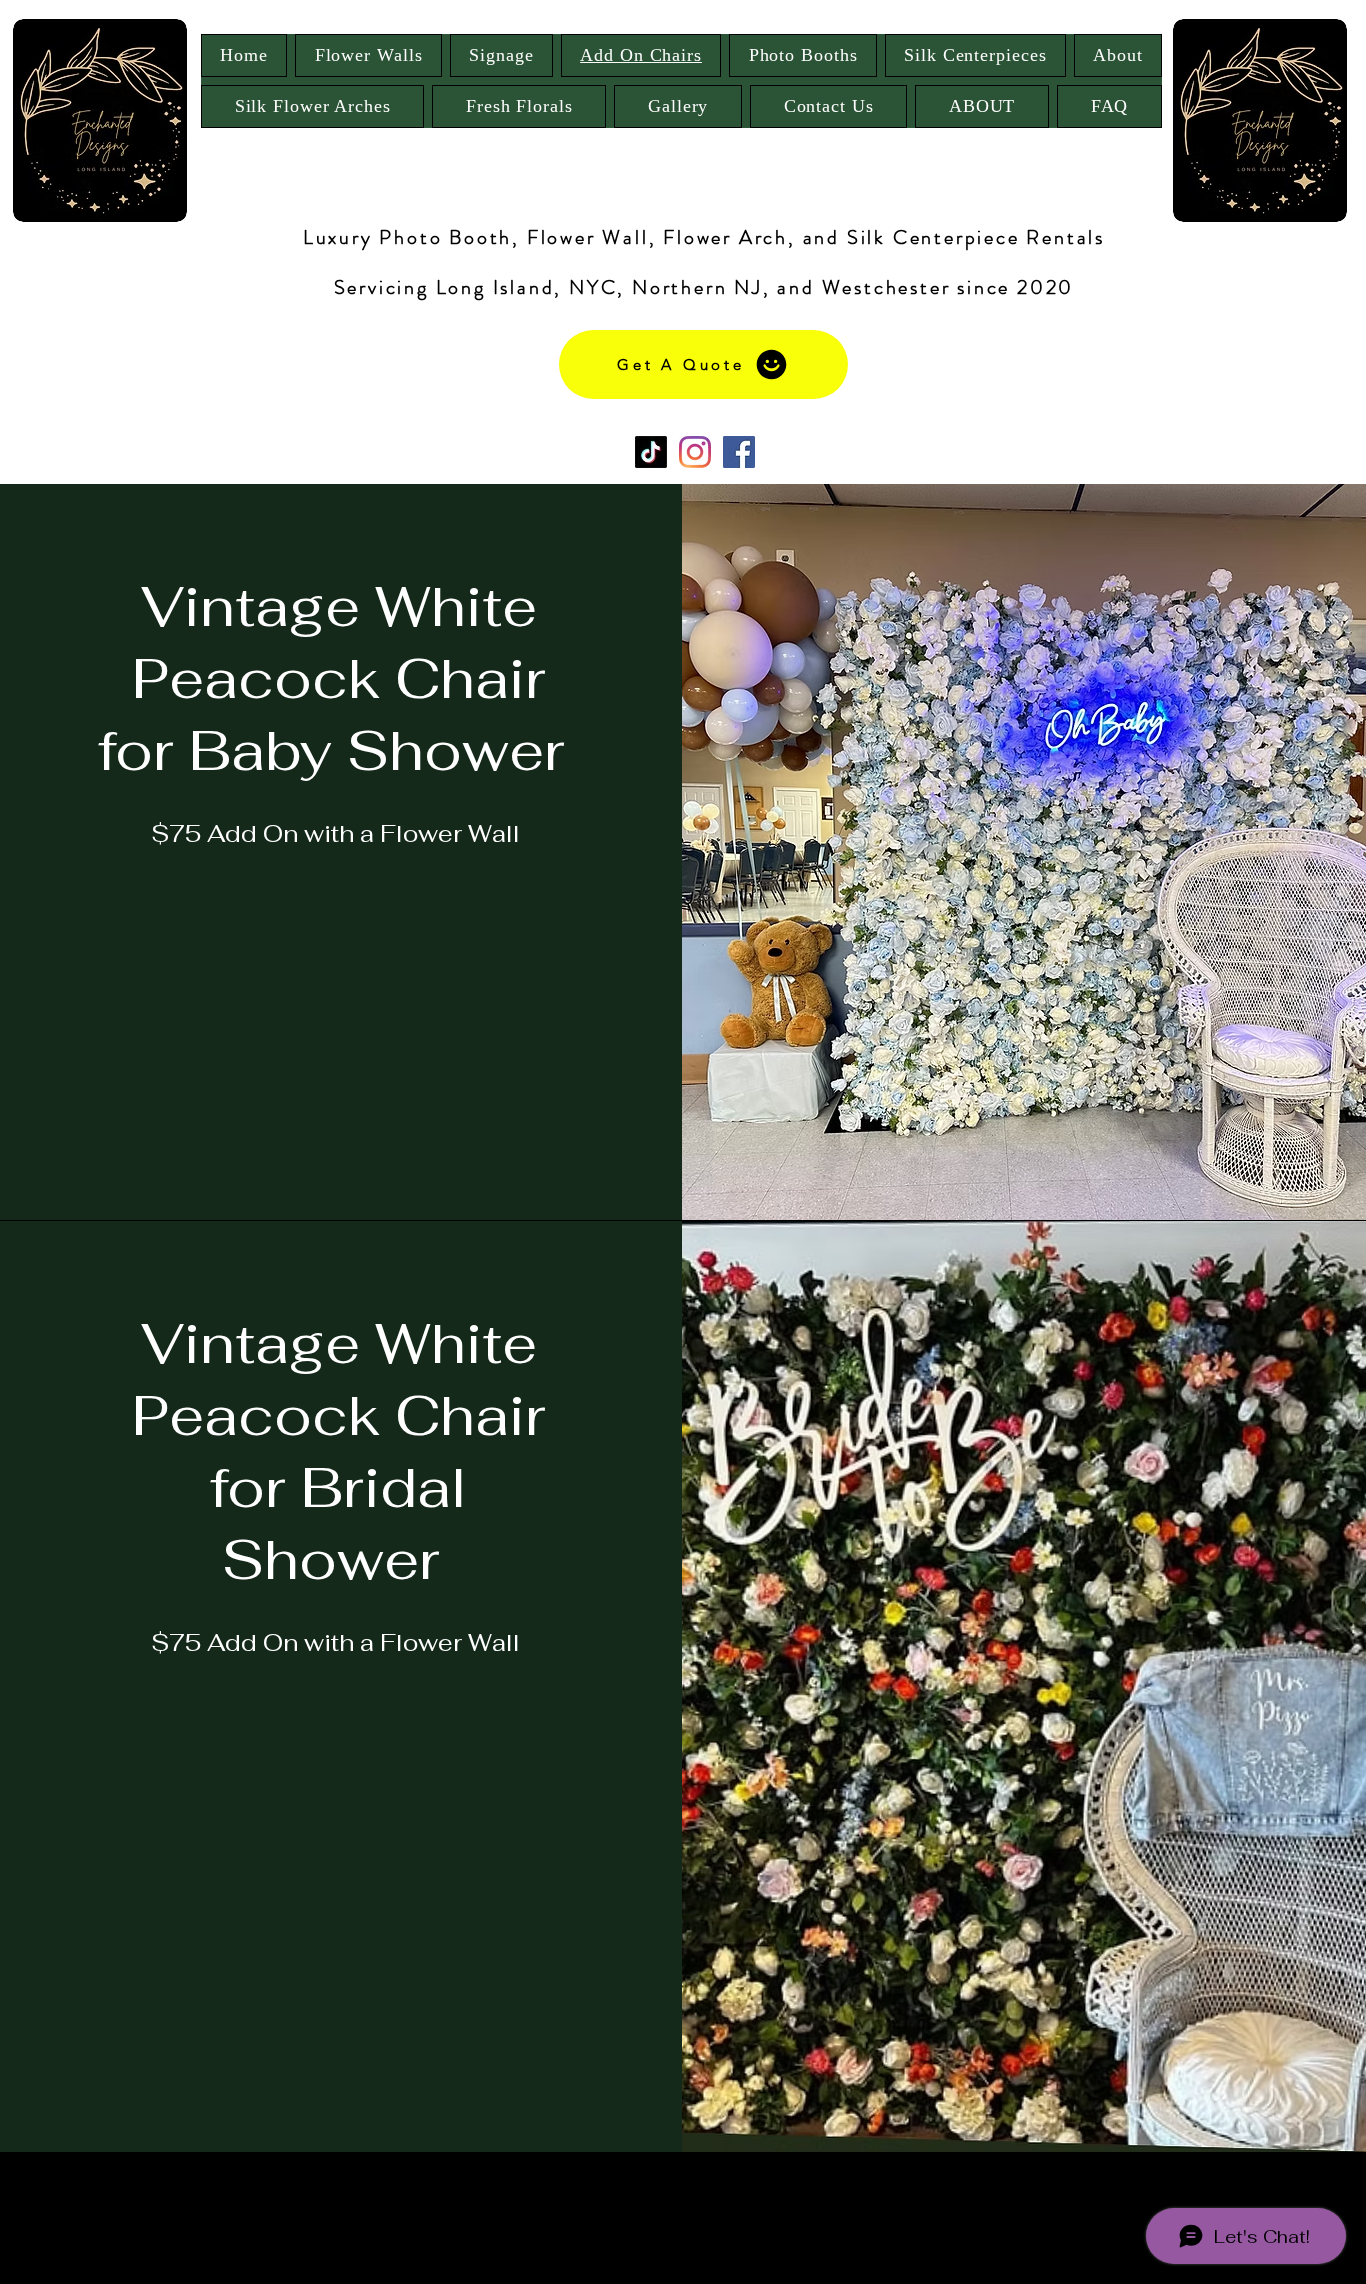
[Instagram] (695, 452)
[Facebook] (739, 452)
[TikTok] (651, 452)
